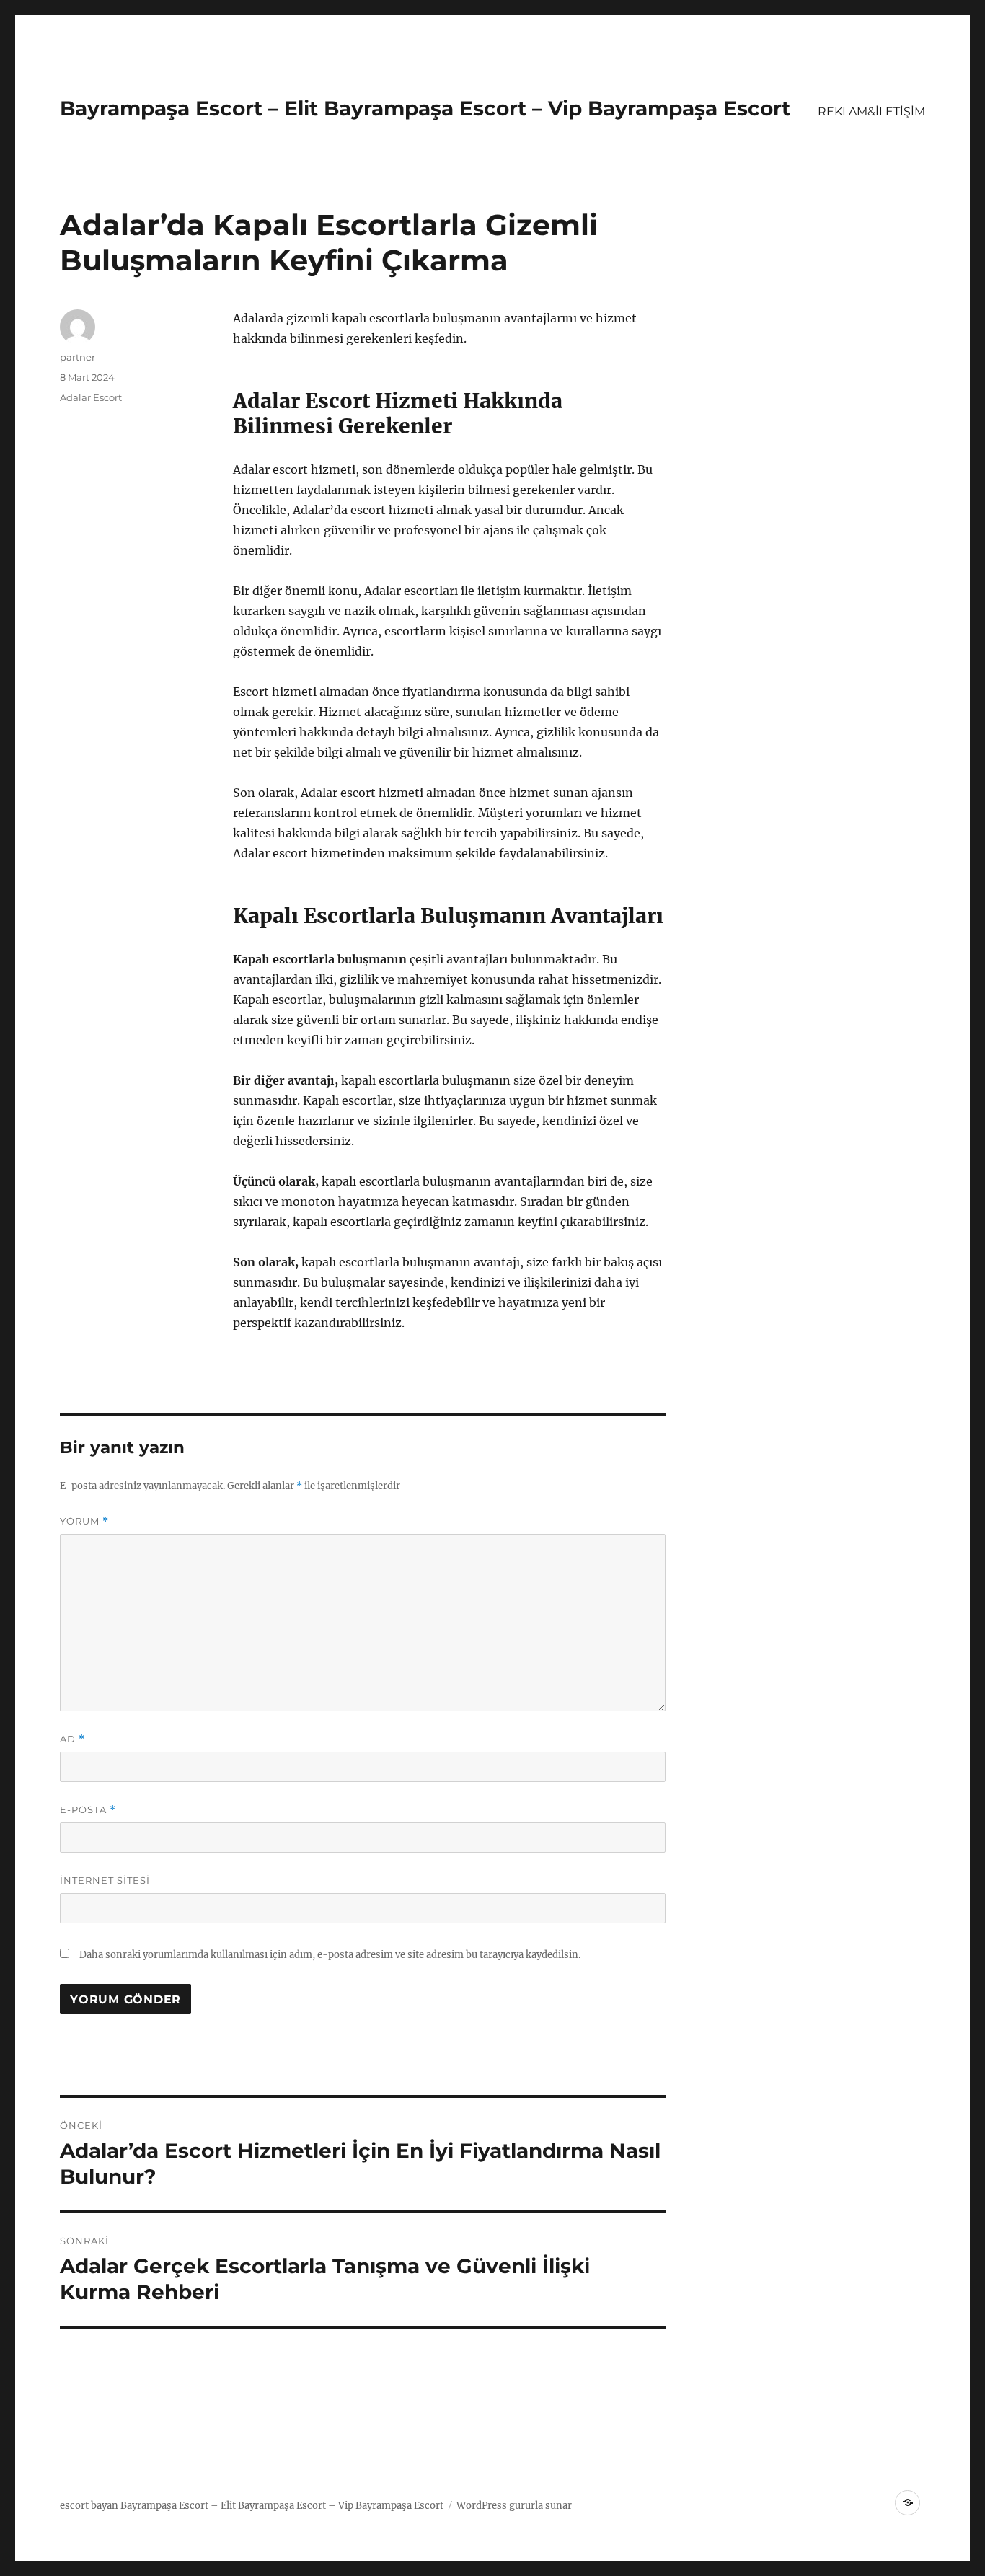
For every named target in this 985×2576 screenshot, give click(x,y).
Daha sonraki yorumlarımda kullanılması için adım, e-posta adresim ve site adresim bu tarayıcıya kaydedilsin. (330, 1955)
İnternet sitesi (105, 1880)
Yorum (84, 1521)
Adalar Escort (91, 397)
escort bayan (89, 2506)
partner (78, 357)
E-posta (88, 1810)
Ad (72, 1739)
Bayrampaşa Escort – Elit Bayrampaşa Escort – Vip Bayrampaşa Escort (425, 108)
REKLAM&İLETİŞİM (871, 111)
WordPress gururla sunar (514, 2506)
